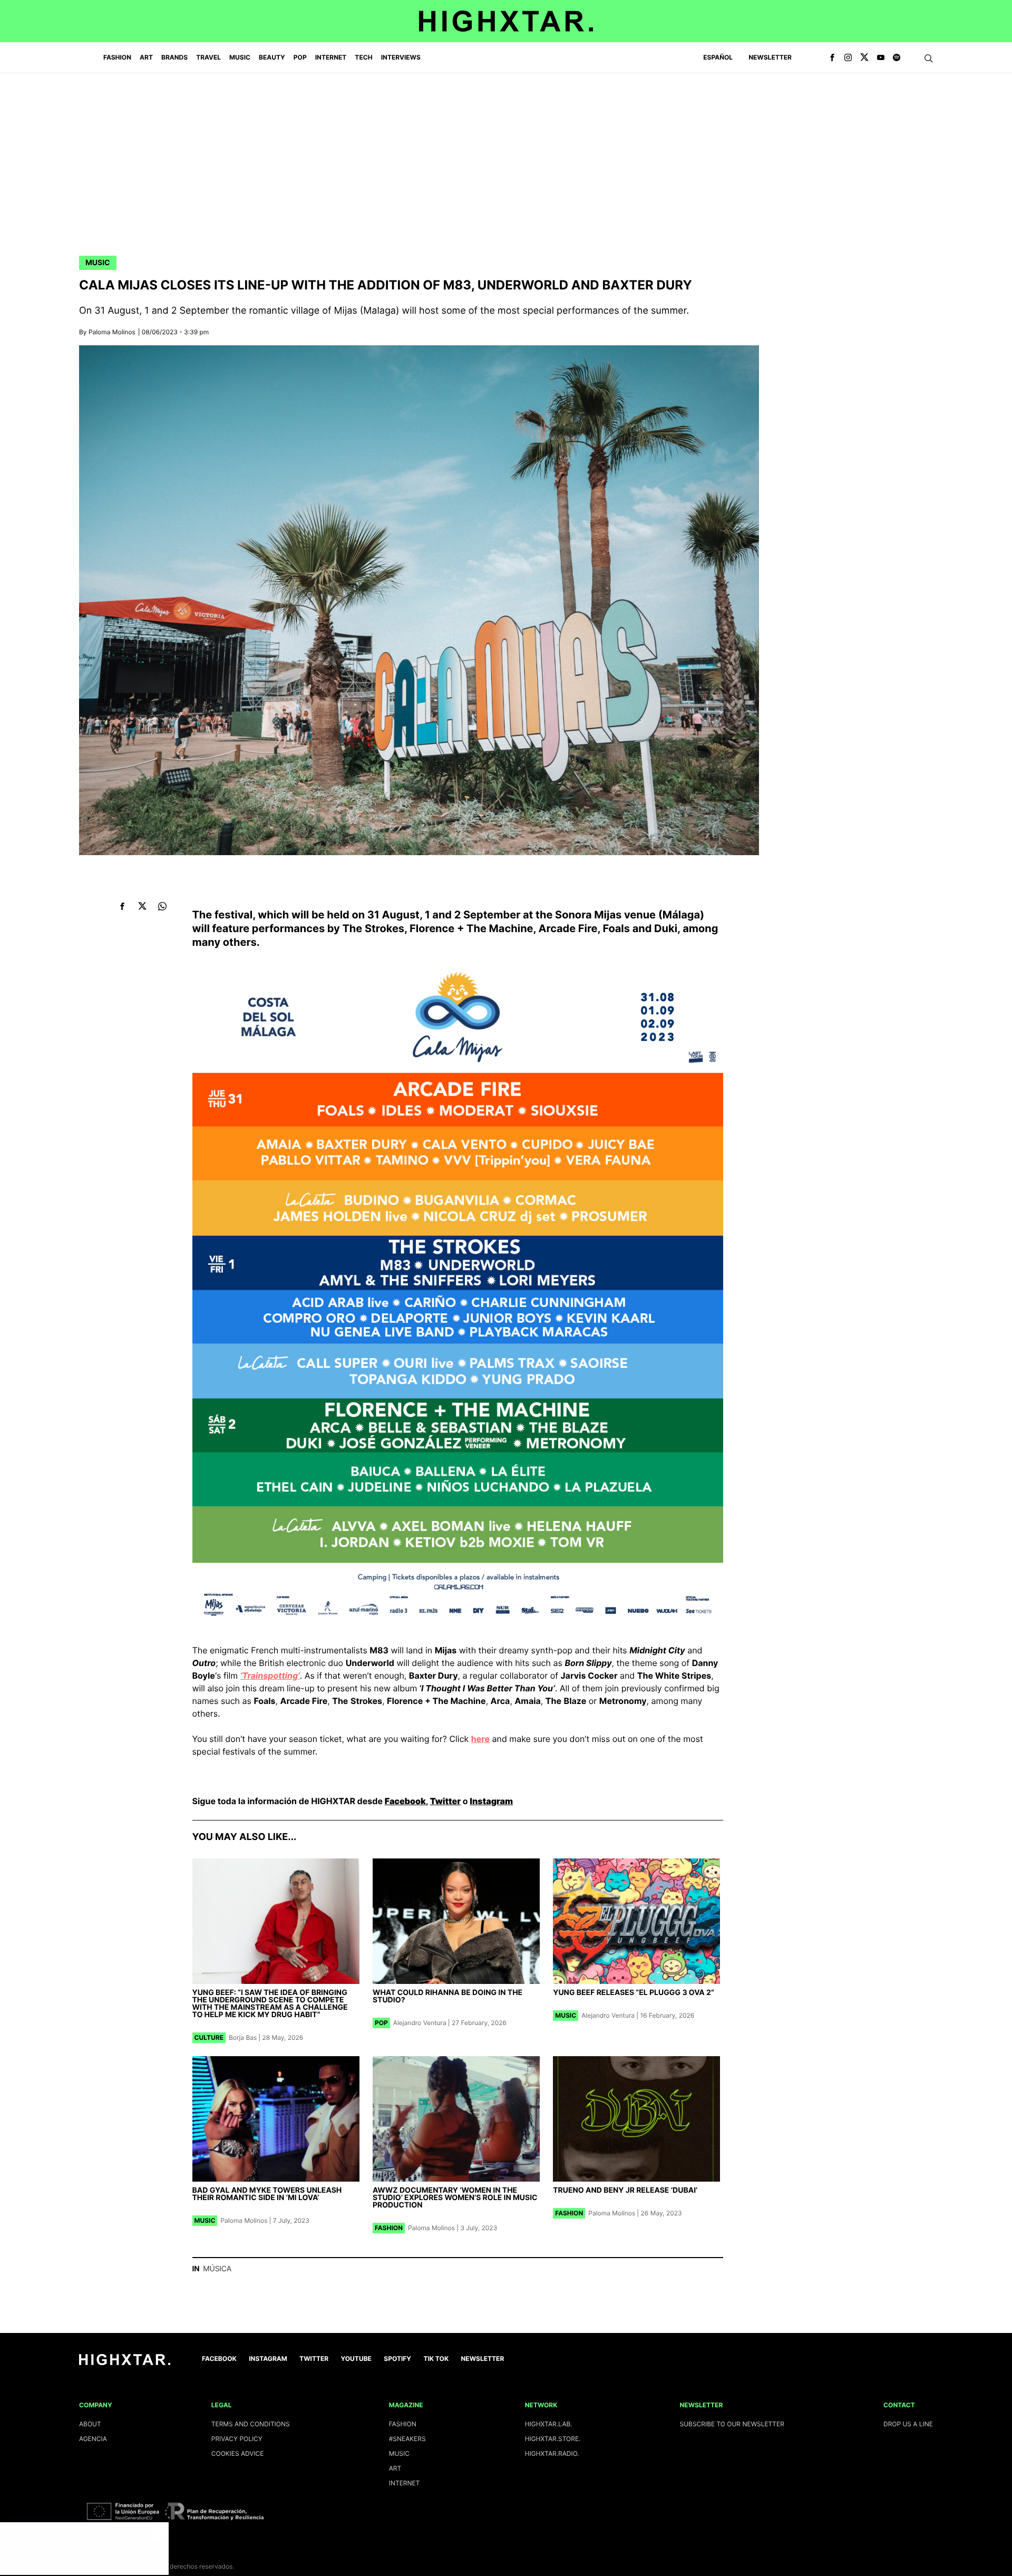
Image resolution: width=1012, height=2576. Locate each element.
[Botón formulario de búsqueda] (929, 59)
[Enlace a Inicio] (125, 2363)
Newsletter (770, 57)
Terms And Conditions (251, 2424)
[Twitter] (864, 58)
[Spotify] (897, 58)
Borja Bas (243, 2037)
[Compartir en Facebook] (123, 906)
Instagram (491, 1801)
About (90, 2424)
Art (395, 2468)
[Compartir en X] (143, 906)
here (480, 1739)
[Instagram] (848, 58)
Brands (174, 57)
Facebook (405, 1801)
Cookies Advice (238, 2453)
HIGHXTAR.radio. (552, 2453)
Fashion (389, 2228)
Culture (209, 2037)
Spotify (397, 2359)
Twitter (445, 1801)
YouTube (356, 2359)
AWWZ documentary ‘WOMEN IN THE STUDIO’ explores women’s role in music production (455, 2198)
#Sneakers (407, 2439)
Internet (405, 2483)
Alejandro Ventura (420, 2023)
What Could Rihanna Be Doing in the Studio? (447, 1996)
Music (98, 263)
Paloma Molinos (112, 332)
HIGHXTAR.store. (553, 2439)
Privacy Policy (237, 2439)
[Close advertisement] (158, 2533)
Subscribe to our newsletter (732, 2424)
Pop (381, 2023)
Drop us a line (908, 2424)
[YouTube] (881, 58)
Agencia (93, 2439)
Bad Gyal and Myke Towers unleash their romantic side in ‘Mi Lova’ (267, 2194)
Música (217, 2269)
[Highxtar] (506, 21)
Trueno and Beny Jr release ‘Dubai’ (625, 2190)
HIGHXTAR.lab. (549, 2424)
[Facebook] (832, 58)
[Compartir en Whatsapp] (163, 906)
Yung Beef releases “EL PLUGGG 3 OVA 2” (634, 1993)
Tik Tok (436, 2359)
